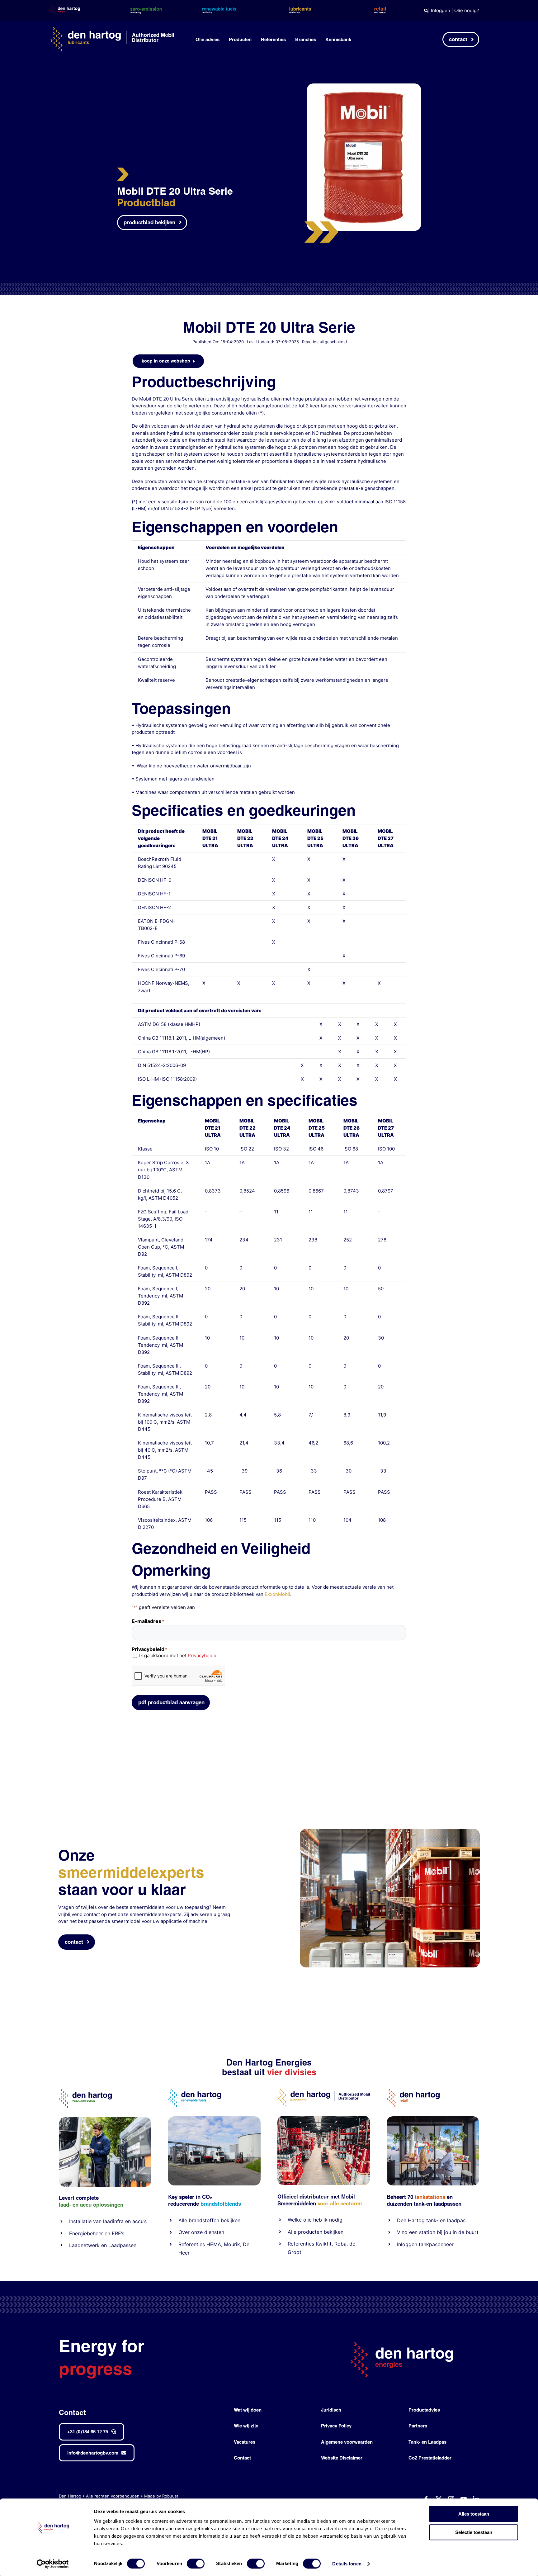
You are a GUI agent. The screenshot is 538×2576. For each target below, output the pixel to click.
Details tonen (347, 2564)
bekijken (230, 2220)
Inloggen (441, 10)
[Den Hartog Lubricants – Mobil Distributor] (324, 2091)
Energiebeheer (86, 2233)
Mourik (232, 2244)
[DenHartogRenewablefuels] (195, 2091)
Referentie (300, 2244)
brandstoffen (204, 2220)
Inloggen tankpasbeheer (425, 2244)
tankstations (431, 2197)
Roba (340, 2244)
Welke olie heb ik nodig (315, 2220)
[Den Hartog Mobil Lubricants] (324, 2118)
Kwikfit (324, 2244)
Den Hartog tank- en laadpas (431, 2220)
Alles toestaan (474, 2514)
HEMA (214, 2244)
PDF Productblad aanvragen (171, 1702)
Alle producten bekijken (316, 2232)
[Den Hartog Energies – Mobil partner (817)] (433, 2119)
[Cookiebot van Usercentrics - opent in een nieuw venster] (53, 2564)
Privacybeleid (203, 1656)
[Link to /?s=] (426, 11)
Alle (184, 2220)
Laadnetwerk (84, 2245)
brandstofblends (221, 2204)
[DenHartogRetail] (413, 2091)
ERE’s (118, 2233)
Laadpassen (122, 2245)
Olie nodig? (467, 10)
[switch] (196, 2564)
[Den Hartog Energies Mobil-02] (390, 1831)
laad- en (69, 2205)
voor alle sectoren (340, 2203)
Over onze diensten (201, 2232)
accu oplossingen (102, 2205)
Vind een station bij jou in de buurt (438, 2232)
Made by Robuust (161, 2496)
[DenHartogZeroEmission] (85, 2091)
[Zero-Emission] (105, 2120)
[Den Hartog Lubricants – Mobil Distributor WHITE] (112, 30)
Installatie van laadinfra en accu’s (108, 2221)
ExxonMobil (277, 1594)
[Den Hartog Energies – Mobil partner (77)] (214, 2119)
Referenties (192, 2244)
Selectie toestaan (474, 2532)
